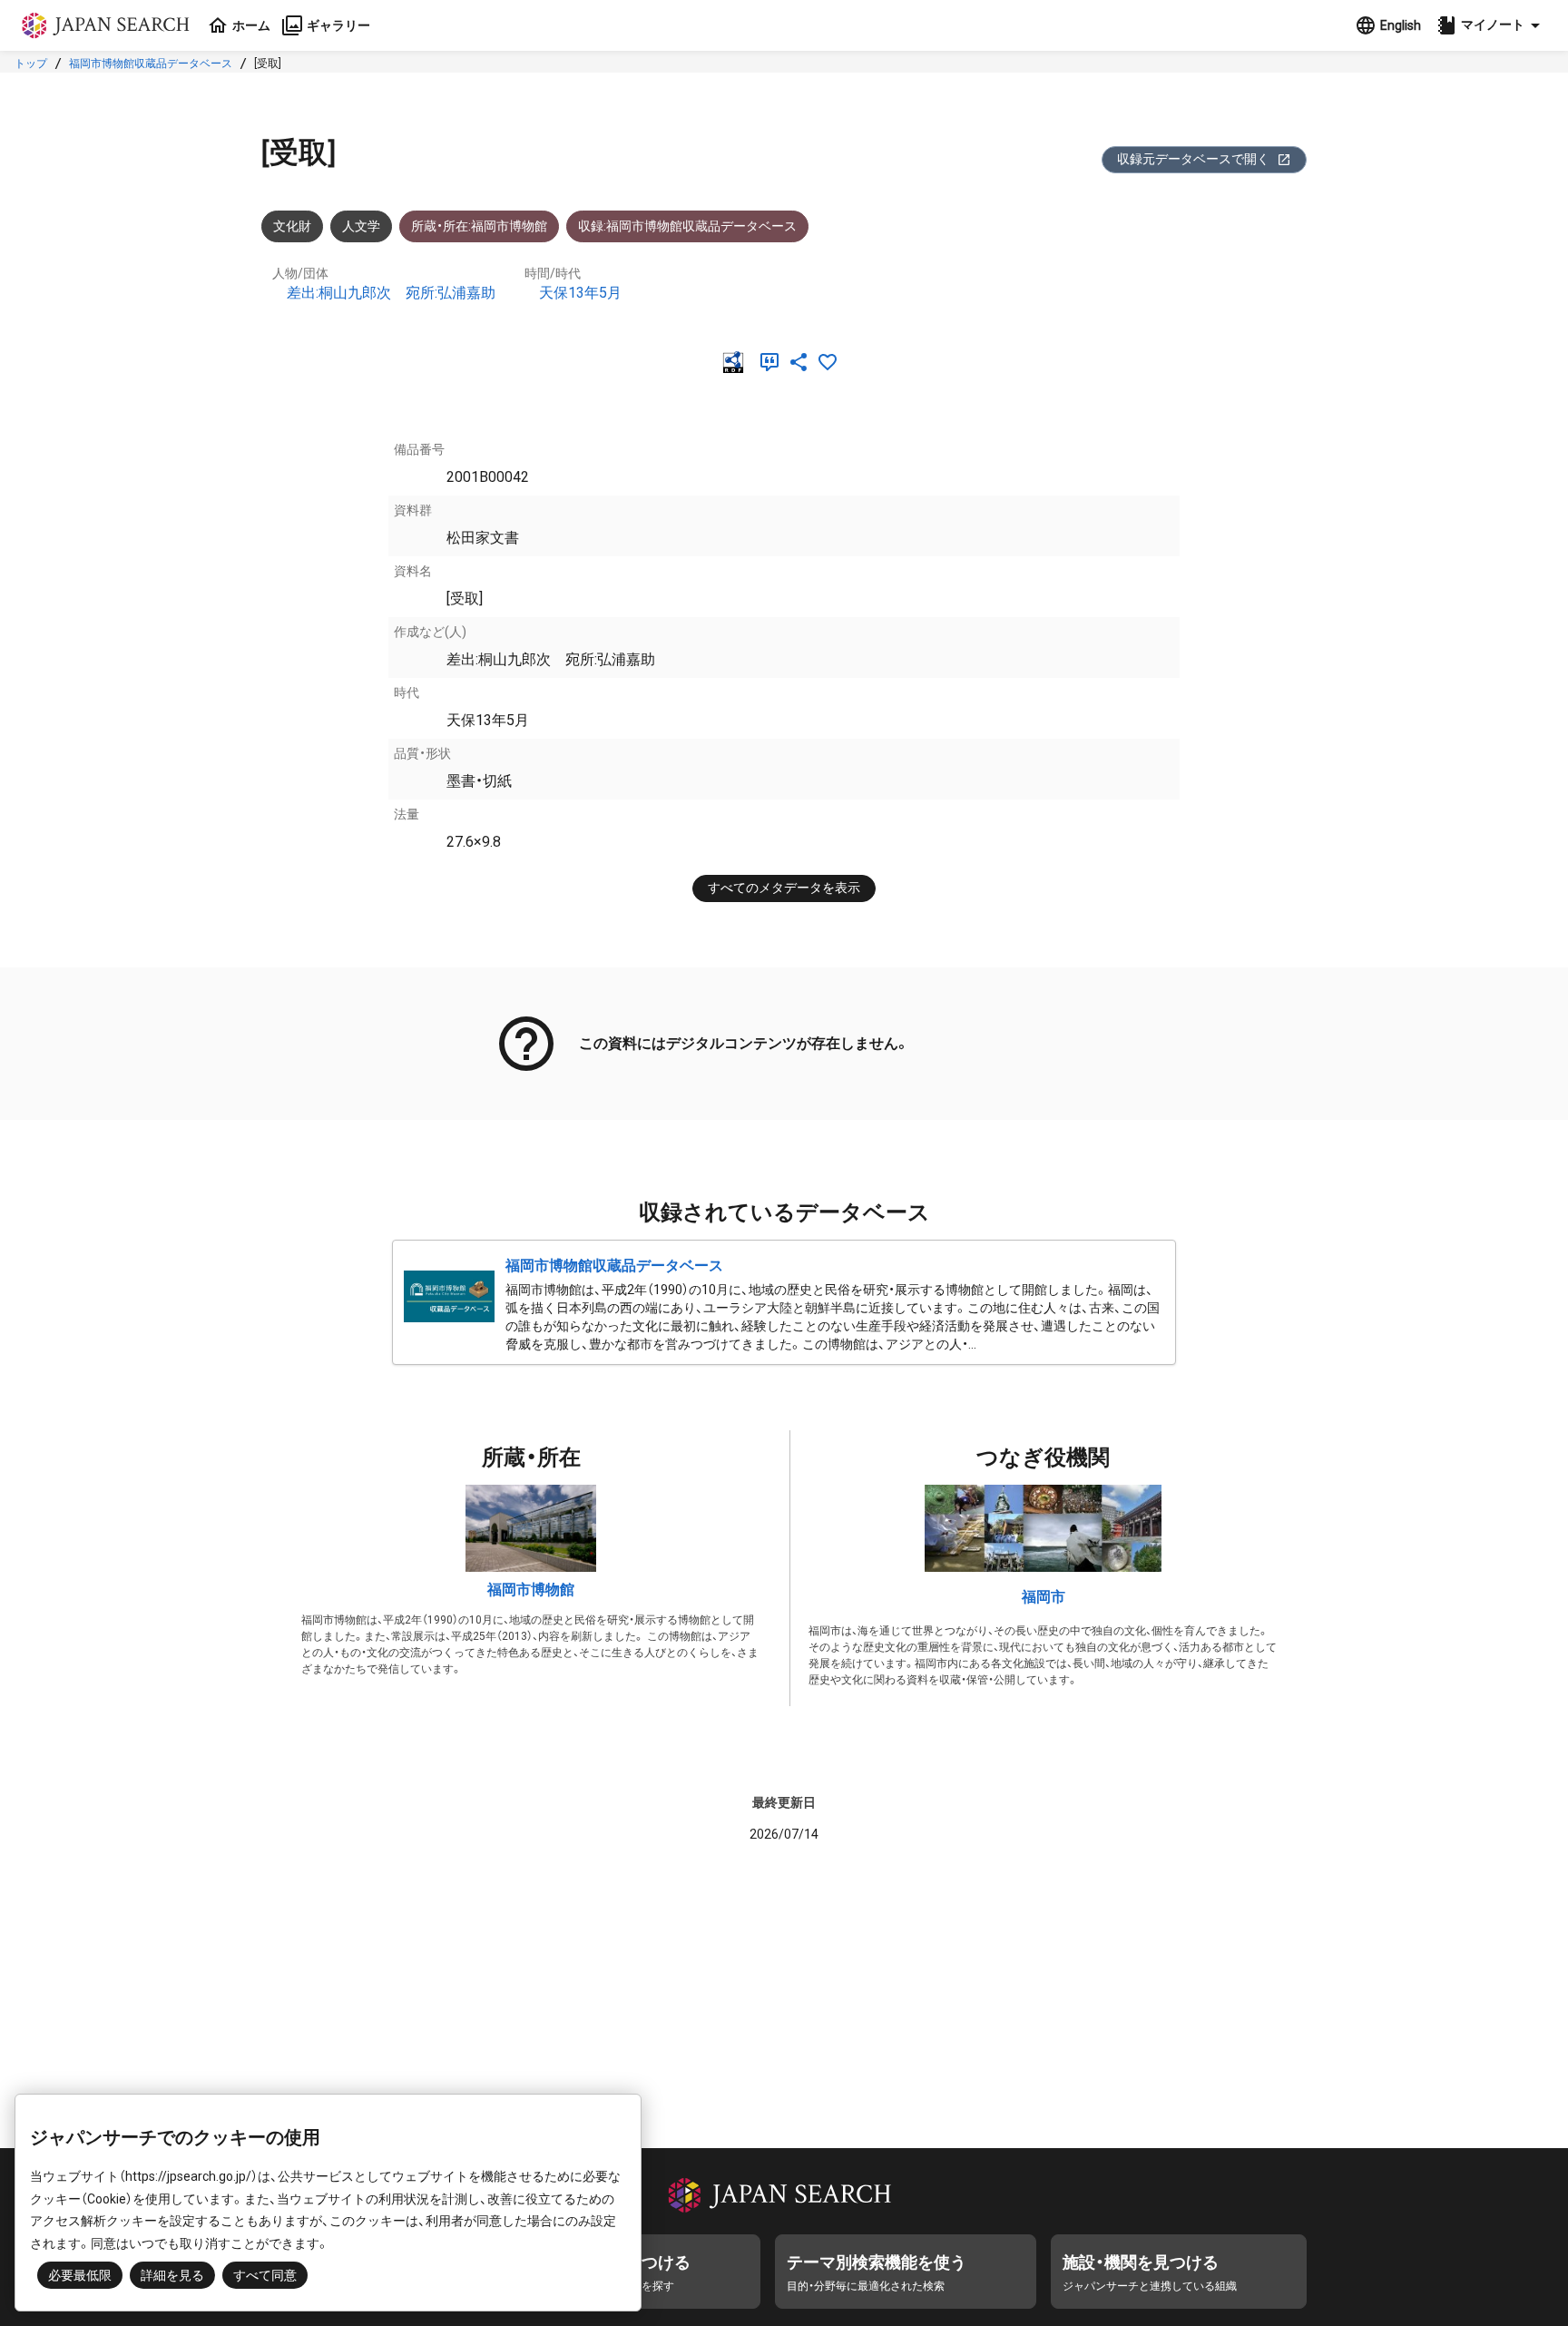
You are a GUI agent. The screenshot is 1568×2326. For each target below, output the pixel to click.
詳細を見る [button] (172, 2275)
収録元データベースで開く (1193, 159)
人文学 (361, 226)
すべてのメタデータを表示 (784, 888)
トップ (31, 64)
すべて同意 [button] (265, 2275)
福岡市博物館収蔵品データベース (151, 64)
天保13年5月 (580, 293)
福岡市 (1044, 1597)
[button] (1491, 25)
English (1401, 25)
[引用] (773, 362)
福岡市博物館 (531, 1590)
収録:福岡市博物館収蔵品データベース (687, 226)
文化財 (292, 226)
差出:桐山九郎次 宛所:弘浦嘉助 (391, 293)
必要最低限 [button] (80, 2275)
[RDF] (737, 362)
